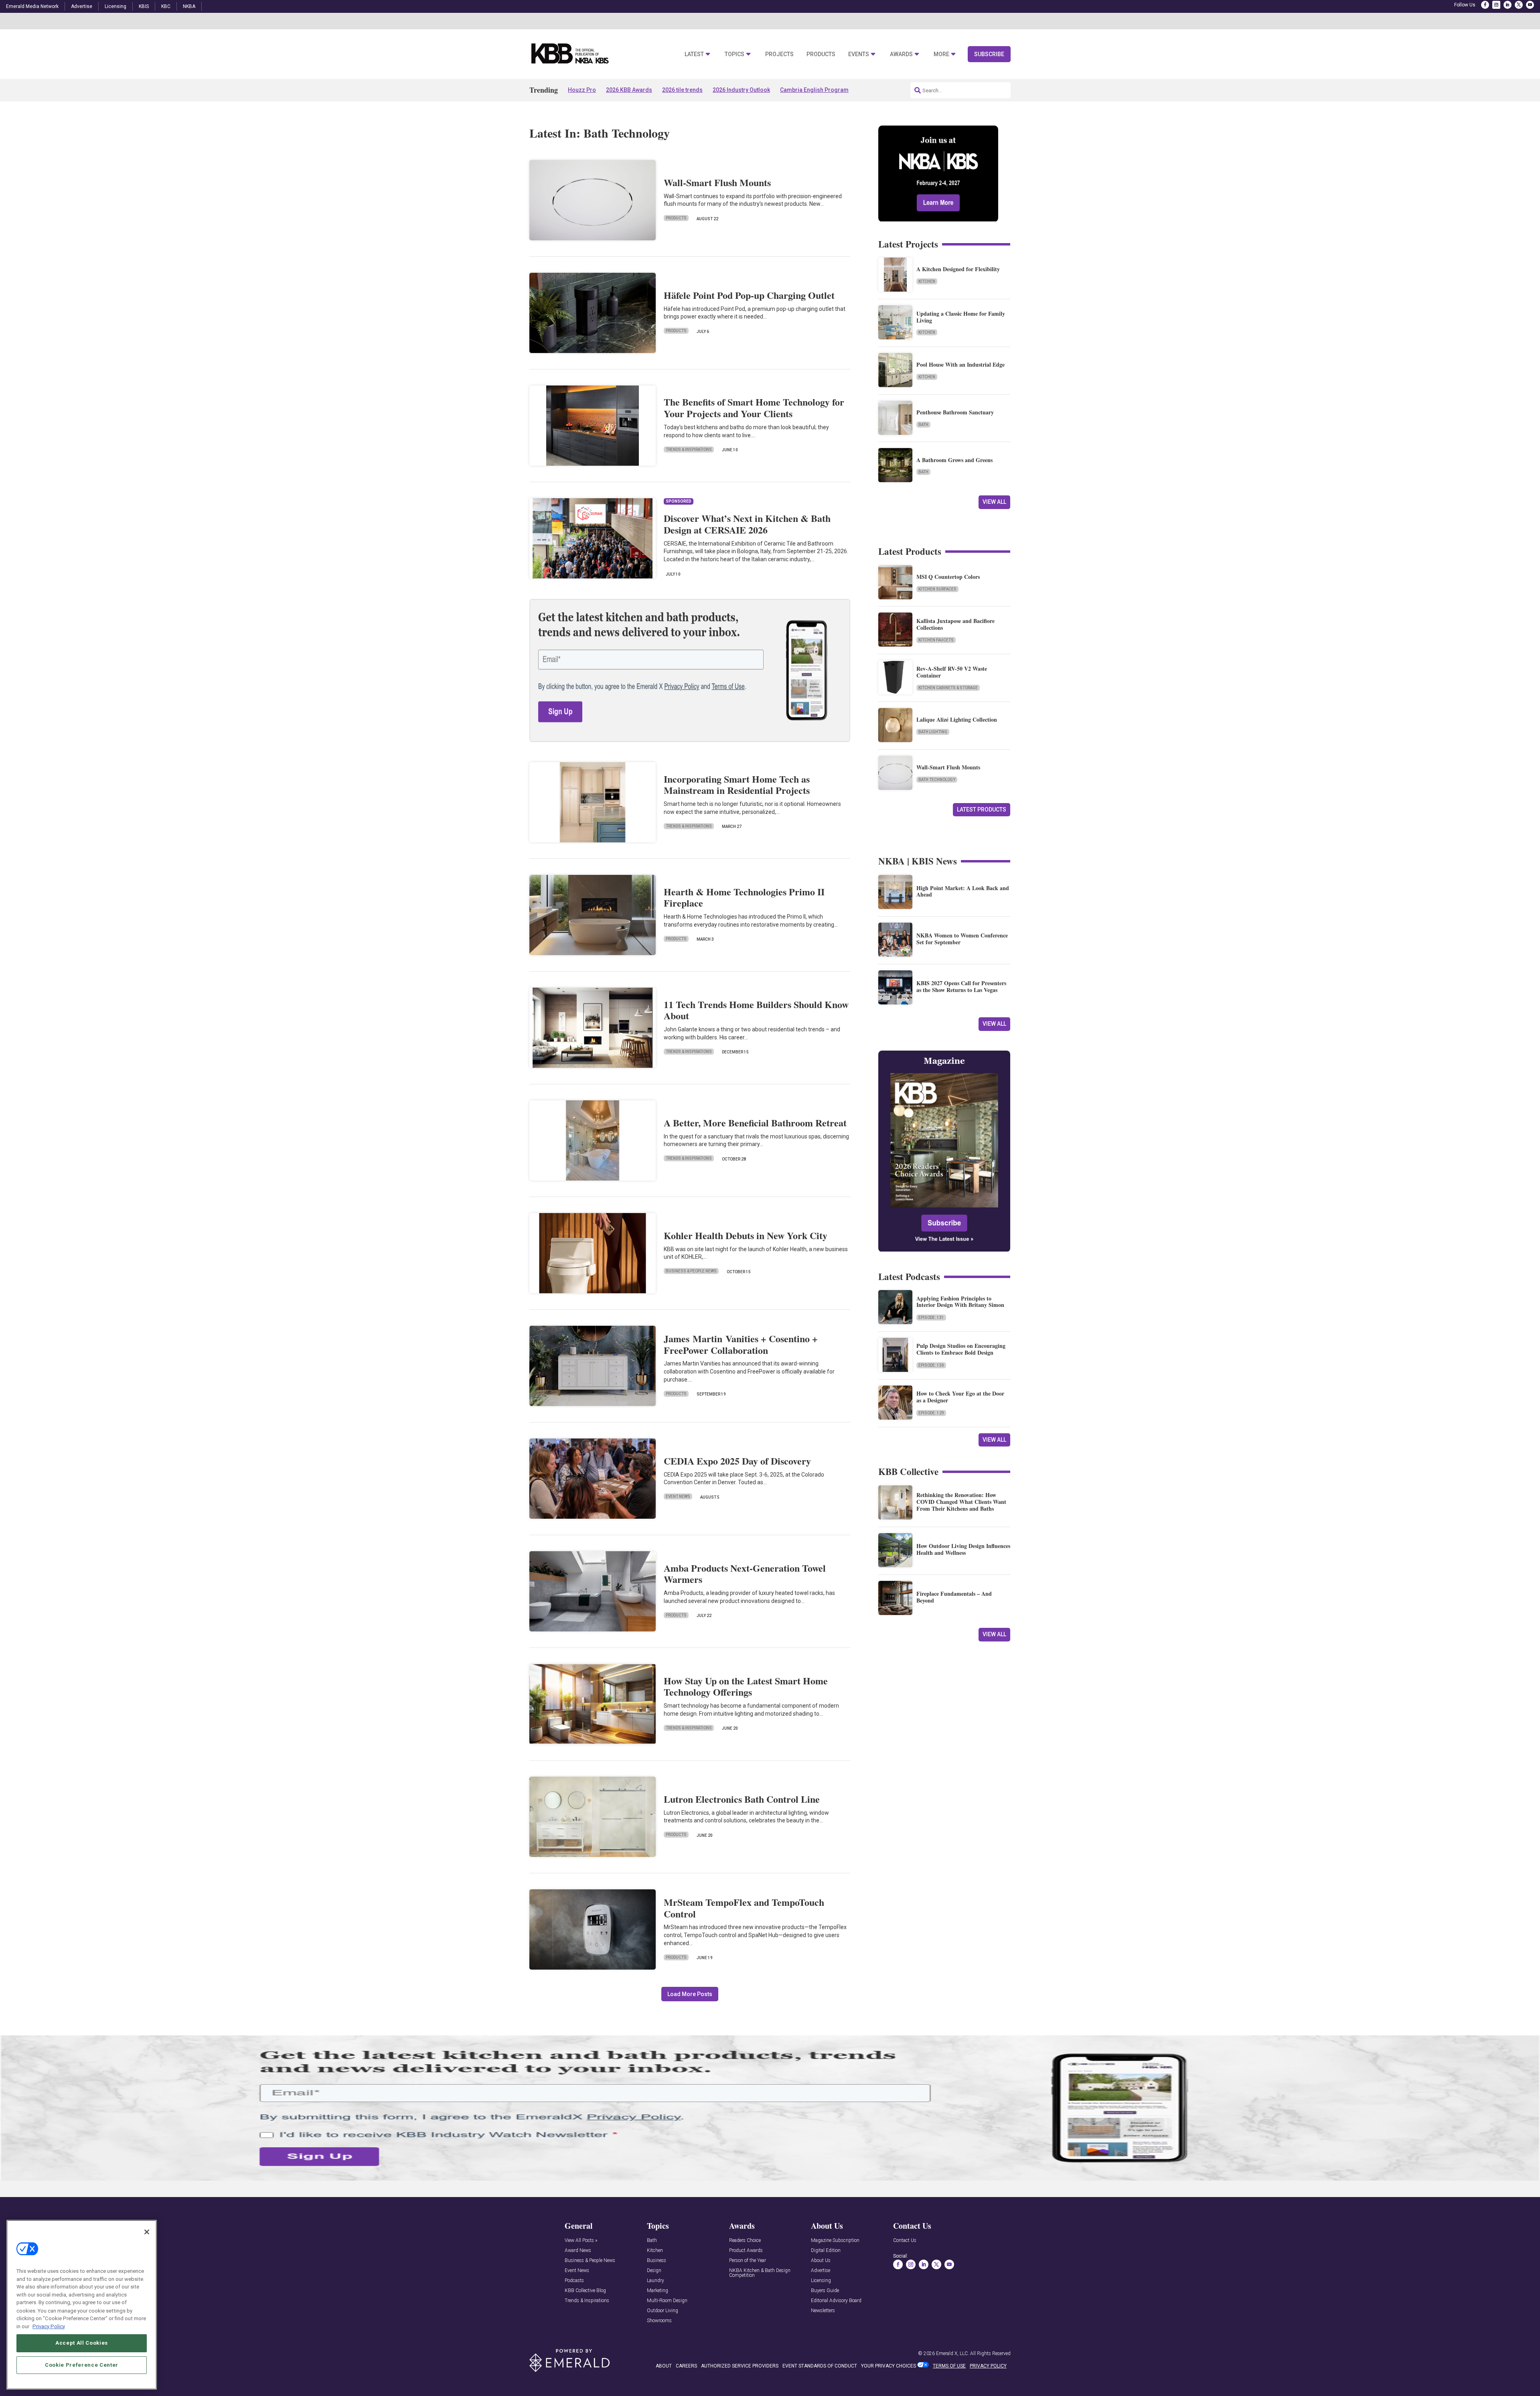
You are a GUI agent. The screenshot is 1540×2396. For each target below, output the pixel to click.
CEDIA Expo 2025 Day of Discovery (737, 1461)
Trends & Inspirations (689, 449)
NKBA (189, 6)
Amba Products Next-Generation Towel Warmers (745, 1574)
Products (821, 54)
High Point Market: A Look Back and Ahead (963, 891)
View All (994, 502)
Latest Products (982, 809)
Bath (923, 425)
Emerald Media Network (32, 6)
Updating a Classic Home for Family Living (961, 317)
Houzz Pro (582, 90)
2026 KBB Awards (629, 90)
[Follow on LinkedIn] (1508, 5)
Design (654, 2271)
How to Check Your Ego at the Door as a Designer (960, 1397)
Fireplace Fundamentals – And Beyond (954, 1597)
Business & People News (691, 1271)
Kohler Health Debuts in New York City (746, 1235)
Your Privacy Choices (889, 2366)
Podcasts (574, 2281)
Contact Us (905, 2241)
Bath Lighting (933, 732)
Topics (735, 54)
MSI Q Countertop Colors (948, 577)
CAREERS (686, 2366)
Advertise (82, 6)
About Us (821, 2261)
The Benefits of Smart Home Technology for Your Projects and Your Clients (754, 408)
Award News (578, 2251)
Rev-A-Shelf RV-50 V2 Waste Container (952, 672)
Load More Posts (690, 1994)
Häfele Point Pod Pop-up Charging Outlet (749, 295)
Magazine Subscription (835, 2241)
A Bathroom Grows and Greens (954, 460)
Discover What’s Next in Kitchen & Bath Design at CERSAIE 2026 (747, 524)
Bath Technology (937, 780)
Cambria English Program (814, 90)
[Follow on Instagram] (1496, 5)
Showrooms (659, 2321)
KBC (166, 6)
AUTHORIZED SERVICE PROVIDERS (740, 2366)
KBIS (144, 6)
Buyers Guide (825, 2291)
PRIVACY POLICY (988, 2366)
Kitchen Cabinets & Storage (948, 688)
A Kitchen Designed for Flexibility (958, 269)
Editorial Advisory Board (836, 2301)
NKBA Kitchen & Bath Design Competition (760, 2273)
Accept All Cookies (82, 2343)
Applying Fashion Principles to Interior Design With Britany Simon (960, 1302)
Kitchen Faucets (936, 640)
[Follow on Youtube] (1530, 5)
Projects (779, 54)
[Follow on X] (1519, 5)
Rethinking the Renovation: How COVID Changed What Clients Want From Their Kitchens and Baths (961, 1502)
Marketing (658, 2291)
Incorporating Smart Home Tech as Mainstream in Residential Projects (737, 785)
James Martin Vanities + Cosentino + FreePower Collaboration (741, 1344)
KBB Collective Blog (585, 2291)
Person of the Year (748, 2261)
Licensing (115, 6)
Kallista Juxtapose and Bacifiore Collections (955, 624)
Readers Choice (745, 2241)
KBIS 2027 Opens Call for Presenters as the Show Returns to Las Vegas (961, 986)
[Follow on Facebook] (1485, 5)
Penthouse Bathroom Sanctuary (955, 412)
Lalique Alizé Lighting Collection (957, 719)
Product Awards (746, 2251)
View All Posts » (581, 2241)
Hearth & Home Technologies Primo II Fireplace (744, 897)
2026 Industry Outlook (741, 90)
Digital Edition (826, 2251)
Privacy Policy (49, 2326)
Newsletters (823, 2311)
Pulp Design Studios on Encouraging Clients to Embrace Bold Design (961, 1349)
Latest (694, 54)
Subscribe (989, 54)
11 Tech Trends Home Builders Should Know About (756, 1010)
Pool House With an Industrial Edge (960, 364)
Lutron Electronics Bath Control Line (742, 1799)
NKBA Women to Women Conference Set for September (962, 939)
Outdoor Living (663, 2311)
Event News (678, 1496)
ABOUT (664, 2366)
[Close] (147, 2232)
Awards (901, 54)
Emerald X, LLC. (952, 2353)
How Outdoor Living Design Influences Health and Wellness (963, 1549)
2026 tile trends (682, 90)
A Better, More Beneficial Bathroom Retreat (755, 1123)
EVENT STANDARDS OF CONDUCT (820, 2366)
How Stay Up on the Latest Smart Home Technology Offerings (746, 1686)
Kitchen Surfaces (937, 589)
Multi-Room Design (667, 2301)
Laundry (656, 2281)
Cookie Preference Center (82, 2365)
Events (859, 54)
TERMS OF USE (949, 2366)
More (941, 54)
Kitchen (927, 281)
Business (657, 2261)
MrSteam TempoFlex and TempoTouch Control (744, 1908)
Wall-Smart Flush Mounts (717, 182)
